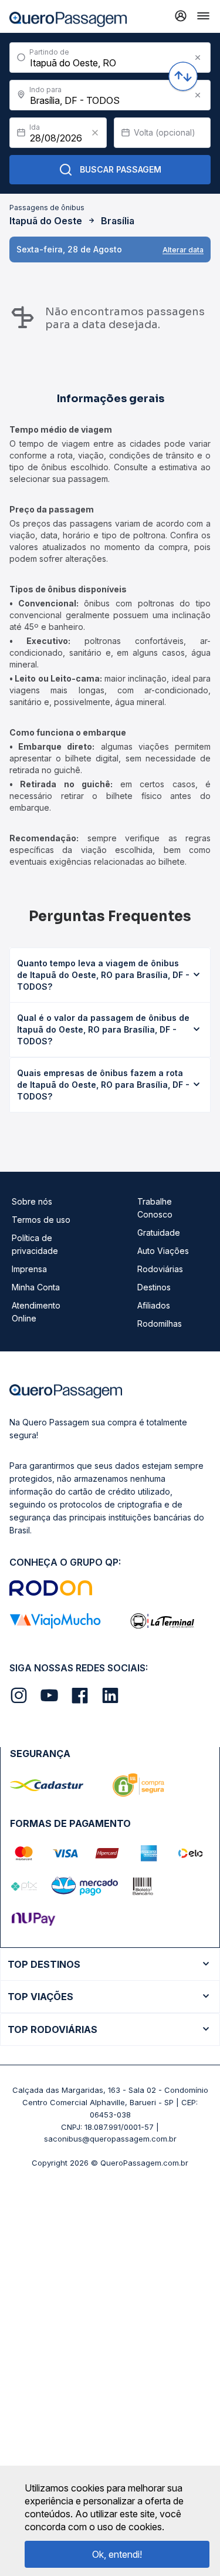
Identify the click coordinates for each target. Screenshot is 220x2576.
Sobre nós (32, 1201)
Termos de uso (41, 1220)
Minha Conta (36, 1287)
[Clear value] (95, 133)
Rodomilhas (160, 1324)
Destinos (154, 1287)
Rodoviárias (160, 1269)
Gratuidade (159, 1233)
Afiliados (154, 1305)
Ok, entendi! (117, 2554)
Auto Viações (163, 1251)
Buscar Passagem (121, 169)
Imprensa (29, 1269)
